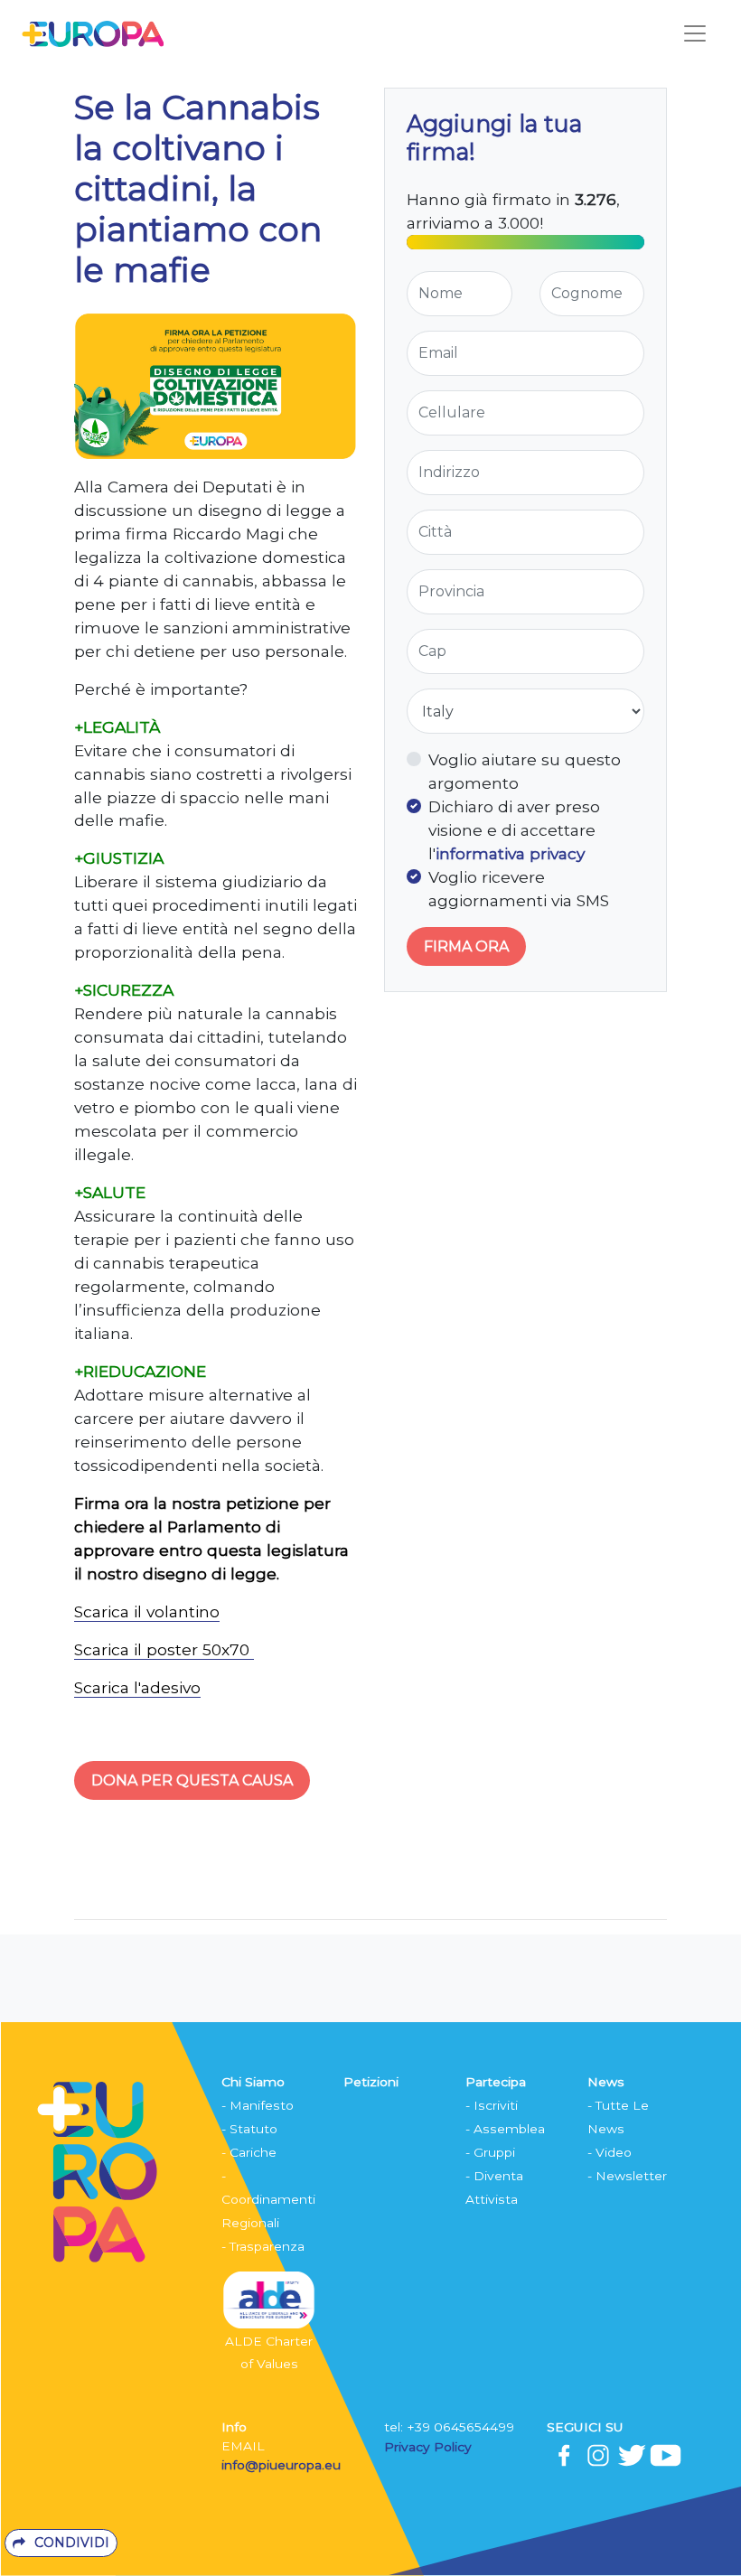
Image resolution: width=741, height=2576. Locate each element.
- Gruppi (490, 2152)
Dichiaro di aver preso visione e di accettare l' (514, 830)
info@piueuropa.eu (281, 2465)
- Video (610, 2152)
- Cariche (249, 2152)
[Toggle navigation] (695, 33)
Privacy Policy (430, 2447)
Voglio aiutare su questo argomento (525, 771)
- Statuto (249, 2129)
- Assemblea (505, 2129)
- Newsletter (627, 2176)
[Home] (93, 33)
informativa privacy (510, 853)
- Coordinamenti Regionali (268, 2199)
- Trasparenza (263, 2246)
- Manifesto (258, 2105)
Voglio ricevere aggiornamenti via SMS (519, 889)
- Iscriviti (492, 2105)
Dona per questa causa (192, 1780)
